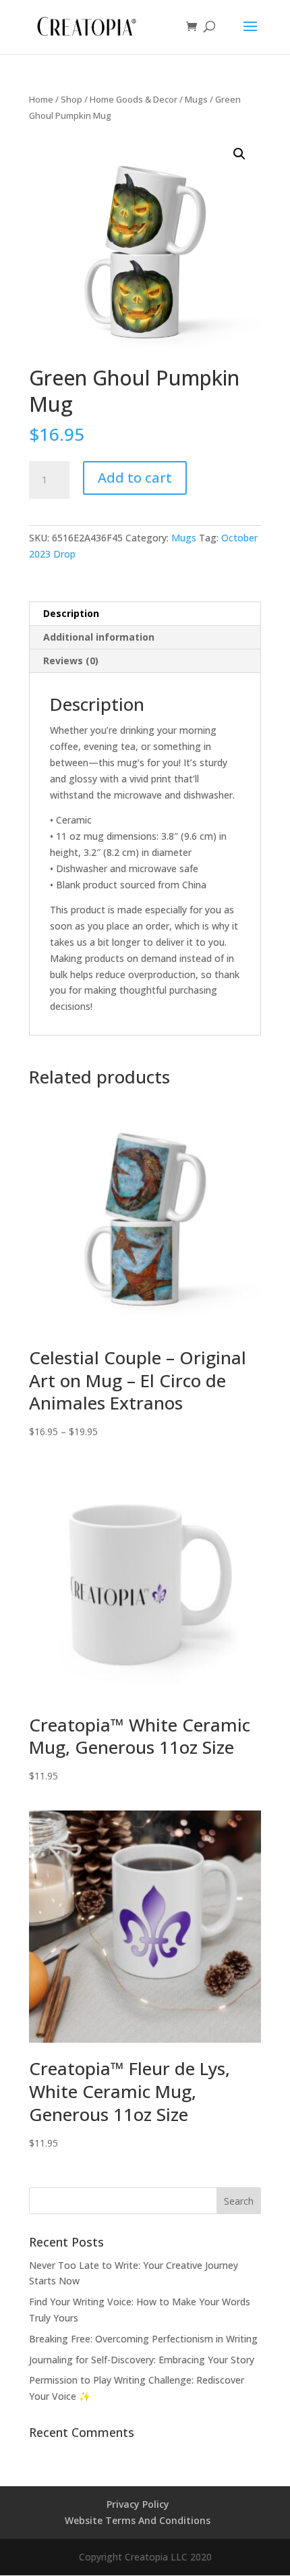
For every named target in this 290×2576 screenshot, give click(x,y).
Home (41, 99)
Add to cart (135, 478)
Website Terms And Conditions (138, 2520)
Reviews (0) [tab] (71, 661)
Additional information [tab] (99, 637)
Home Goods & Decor (134, 99)
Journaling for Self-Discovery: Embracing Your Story (142, 2360)
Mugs (196, 99)
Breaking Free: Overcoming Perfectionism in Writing (143, 2339)
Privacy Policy (138, 2504)
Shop (71, 99)
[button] (239, 154)
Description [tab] (71, 613)
